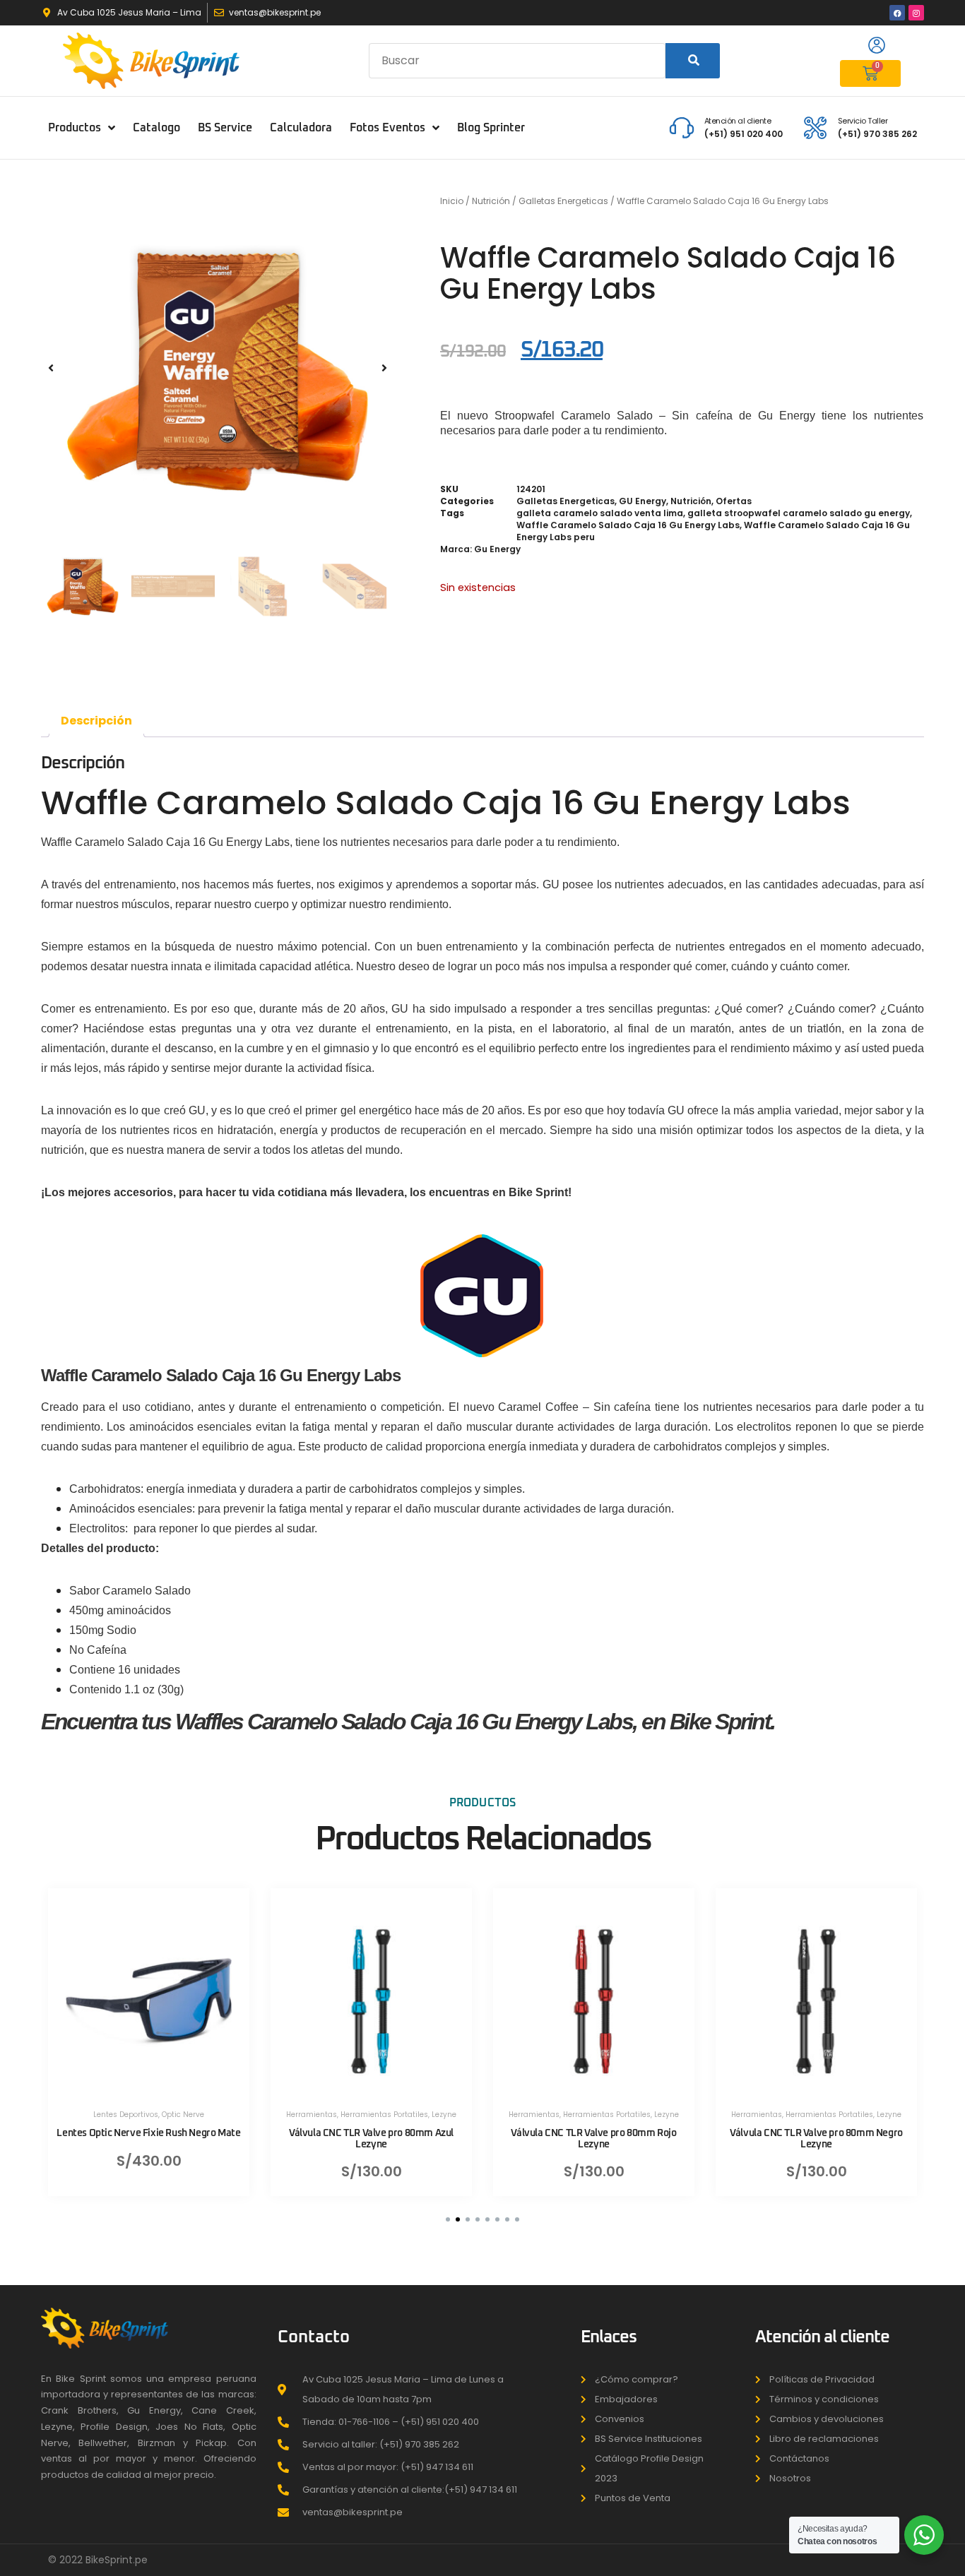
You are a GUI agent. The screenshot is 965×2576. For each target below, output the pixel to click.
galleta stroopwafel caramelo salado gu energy (799, 513)
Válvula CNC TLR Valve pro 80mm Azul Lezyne (371, 2139)
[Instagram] (916, 13)
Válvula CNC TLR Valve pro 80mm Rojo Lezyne (593, 2139)
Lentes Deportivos (126, 2115)
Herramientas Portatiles (384, 2115)
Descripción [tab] (96, 721)
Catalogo (156, 128)
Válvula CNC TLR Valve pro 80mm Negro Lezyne (816, 2139)
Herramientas (312, 2115)
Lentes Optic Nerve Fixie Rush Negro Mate (148, 2134)
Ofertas (734, 501)
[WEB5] (218, 368)
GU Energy (643, 501)
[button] (51, 368)
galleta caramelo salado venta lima (600, 513)
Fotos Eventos (387, 128)
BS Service (225, 128)
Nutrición (491, 201)
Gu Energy (497, 549)
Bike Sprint (538, 1192)
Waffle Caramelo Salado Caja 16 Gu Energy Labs (628, 525)
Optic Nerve (183, 2115)
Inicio (452, 201)
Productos (75, 128)
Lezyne (444, 2115)
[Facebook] (897, 13)
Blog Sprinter (491, 128)
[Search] (693, 61)
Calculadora (301, 128)
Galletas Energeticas (563, 201)
